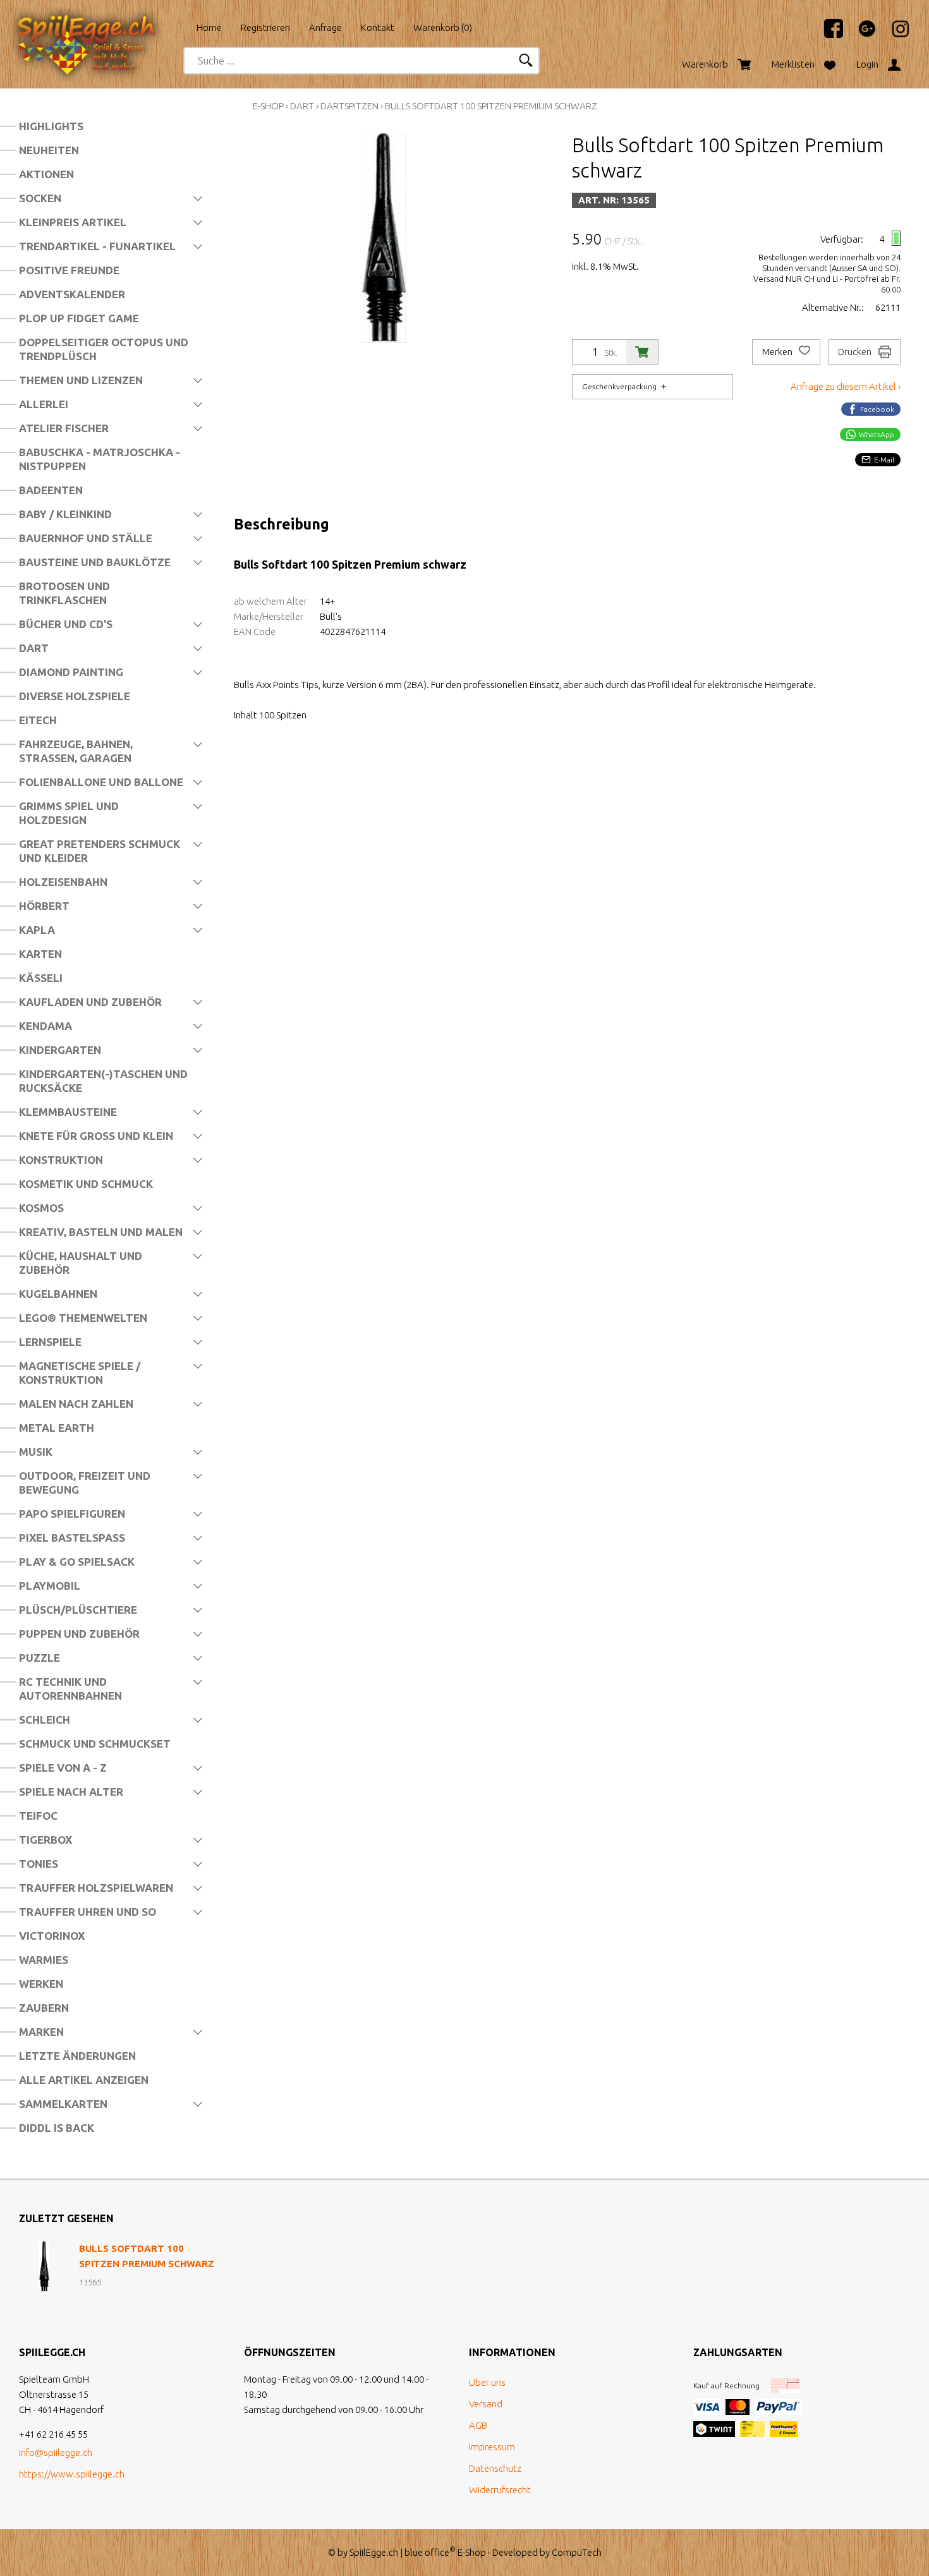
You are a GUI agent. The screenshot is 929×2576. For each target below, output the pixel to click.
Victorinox (52, 1936)
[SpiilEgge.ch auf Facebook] (827, 34)
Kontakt (378, 27)
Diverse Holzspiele (75, 696)
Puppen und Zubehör (79, 1634)
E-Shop (268, 106)
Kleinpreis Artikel (73, 222)
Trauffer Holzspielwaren (96, 1888)
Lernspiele (50, 1342)
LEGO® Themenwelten (83, 1318)
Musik (36, 1452)
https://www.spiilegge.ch (72, 2474)
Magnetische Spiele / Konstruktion (80, 1373)
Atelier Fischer (64, 428)
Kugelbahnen (58, 1294)
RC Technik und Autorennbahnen (70, 1689)
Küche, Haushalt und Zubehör (81, 1263)
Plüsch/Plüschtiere (78, 1610)
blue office (430, 2552)
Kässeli (41, 978)
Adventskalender (72, 294)
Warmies (44, 1960)
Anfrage (325, 27)
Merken (778, 352)
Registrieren (265, 27)
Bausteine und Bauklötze (95, 562)
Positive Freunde (69, 270)
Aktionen (46, 174)
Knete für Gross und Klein (96, 1136)
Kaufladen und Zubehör (90, 1002)
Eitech (38, 720)
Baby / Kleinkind (65, 514)
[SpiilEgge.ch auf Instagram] (894, 34)
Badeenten (51, 490)
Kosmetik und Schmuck (86, 1184)
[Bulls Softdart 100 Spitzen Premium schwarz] (44, 2266)
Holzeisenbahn (63, 882)
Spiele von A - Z (63, 1768)
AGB (478, 2425)
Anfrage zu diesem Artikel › (846, 386)
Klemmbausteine (68, 1112)
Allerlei (44, 404)
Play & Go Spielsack (77, 1562)
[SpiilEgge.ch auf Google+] (861, 34)
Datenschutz (495, 2468)
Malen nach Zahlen (76, 1404)
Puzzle (39, 1658)
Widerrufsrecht (500, 2490)
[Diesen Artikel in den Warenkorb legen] (642, 352)
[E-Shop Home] (98, 23)
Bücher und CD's (66, 624)
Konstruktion (61, 1160)
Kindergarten (60, 1050)
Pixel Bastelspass (72, 1538)
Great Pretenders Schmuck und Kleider (100, 851)
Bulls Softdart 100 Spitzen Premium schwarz (491, 106)
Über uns (487, 2382)
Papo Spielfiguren (72, 1514)
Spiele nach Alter (71, 1792)
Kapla (37, 930)
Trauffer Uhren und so (88, 1912)
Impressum (492, 2447)
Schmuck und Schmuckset (95, 1744)
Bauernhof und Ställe (86, 538)
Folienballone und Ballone (101, 782)
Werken (41, 1984)
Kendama (46, 1026)
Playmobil (50, 1586)
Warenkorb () (443, 27)
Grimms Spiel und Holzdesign (69, 813)
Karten (40, 954)
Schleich (45, 1720)
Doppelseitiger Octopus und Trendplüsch (104, 349)
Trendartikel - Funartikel (97, 246)
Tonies (39, 1864)
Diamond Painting (71, 672)
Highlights (51, 126)
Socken (40, 198)
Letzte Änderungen (77, 2056)
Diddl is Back (57, 2128)
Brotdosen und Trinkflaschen (64, 593)
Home (209, 27)
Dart (34, 648)
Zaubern (44, 2008)
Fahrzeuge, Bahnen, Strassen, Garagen (76, 751)
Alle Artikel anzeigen (84, 2080)
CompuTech (577, 2552)
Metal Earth (57, 1428)
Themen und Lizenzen (81, 380)
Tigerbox (46, 1840)
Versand (486, 2404)
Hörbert (44, 906)
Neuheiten (49, 150)
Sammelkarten (63, 2104)
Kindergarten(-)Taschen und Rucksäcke (103, 1081)
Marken (41, 2032)
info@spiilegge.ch (56, 2452)
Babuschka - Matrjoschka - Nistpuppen (100, 459)
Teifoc (38, 1816)
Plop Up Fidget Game (79, 318)
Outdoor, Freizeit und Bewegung (85, 1483)
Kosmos (41, 1208)
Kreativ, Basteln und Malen (101, 1232)
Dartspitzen (349, 106)
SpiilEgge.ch (374, 2552)
